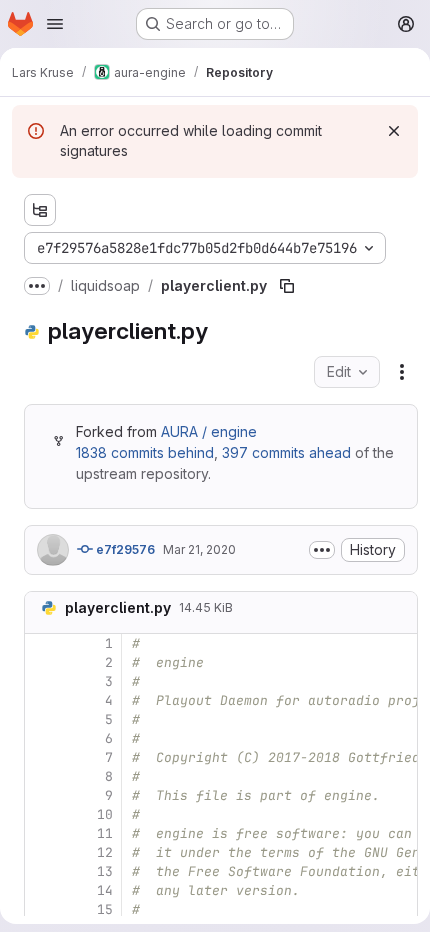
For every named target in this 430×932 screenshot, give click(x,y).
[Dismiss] (394, 131)
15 (105, 909)
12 (105, 852)
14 (105, 890)
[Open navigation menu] (55, 24)
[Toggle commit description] (322, 550)
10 (105, 814)
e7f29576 (124, 549)
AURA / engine (209, 431)
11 (105, 833)
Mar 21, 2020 (199, 549)
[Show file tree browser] (40, 210)
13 (105, 871)
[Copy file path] (287, 286)
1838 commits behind (145, 452)
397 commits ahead (286, 452)
